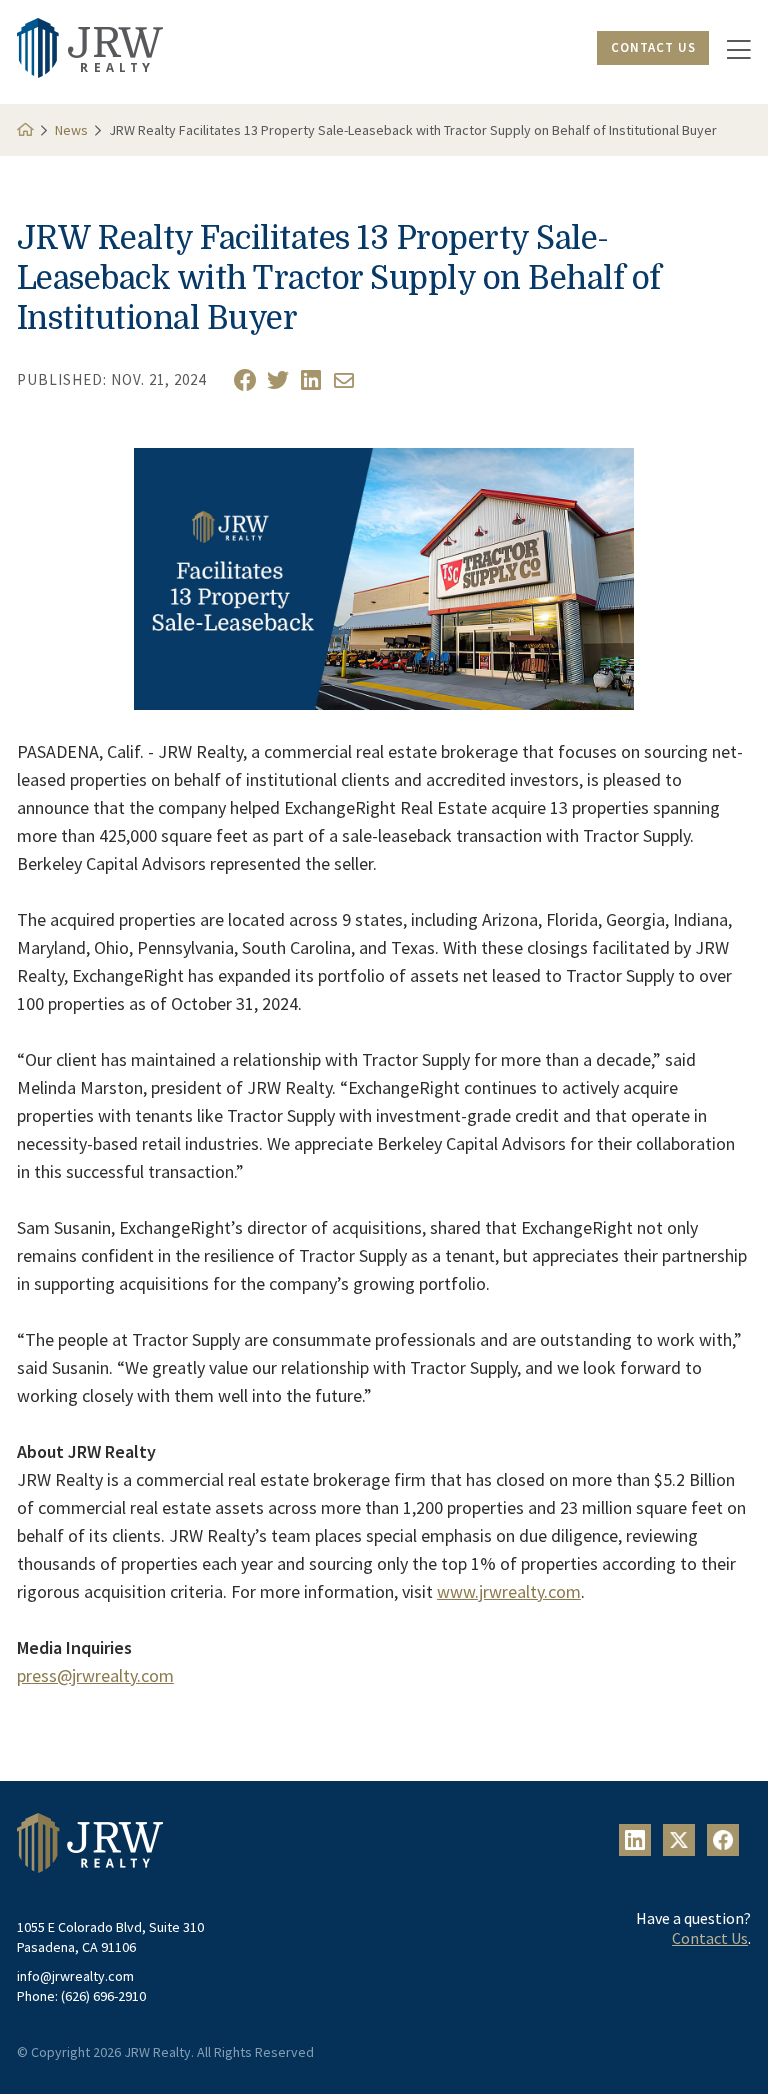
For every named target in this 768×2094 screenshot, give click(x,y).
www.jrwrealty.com (509, 1591)
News (71, 130)
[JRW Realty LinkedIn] (311, 380)
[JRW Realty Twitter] (278, 380)
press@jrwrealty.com (95, 1675)
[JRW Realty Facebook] (245, 380)
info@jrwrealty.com (75, 1976)
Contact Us (653, 47)
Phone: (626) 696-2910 (81, 1996)
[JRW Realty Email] (344, 380)
